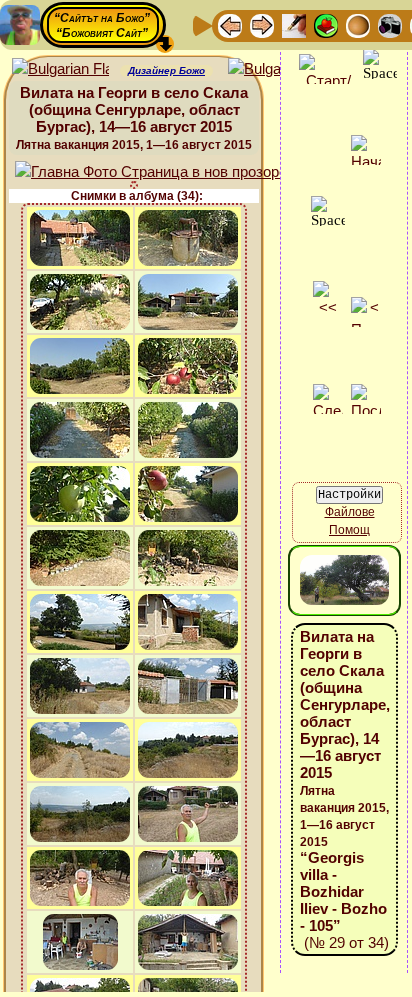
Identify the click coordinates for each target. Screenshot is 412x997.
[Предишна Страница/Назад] (230, 24)
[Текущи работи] (358, 24)
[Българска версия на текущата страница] (276, 69)
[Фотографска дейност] (390, 24)
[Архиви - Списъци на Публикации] (294, 24)
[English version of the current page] (60, 69)
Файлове (350, 512)
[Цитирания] (326, 24)
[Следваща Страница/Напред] (262, 24)
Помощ (349, 530)
